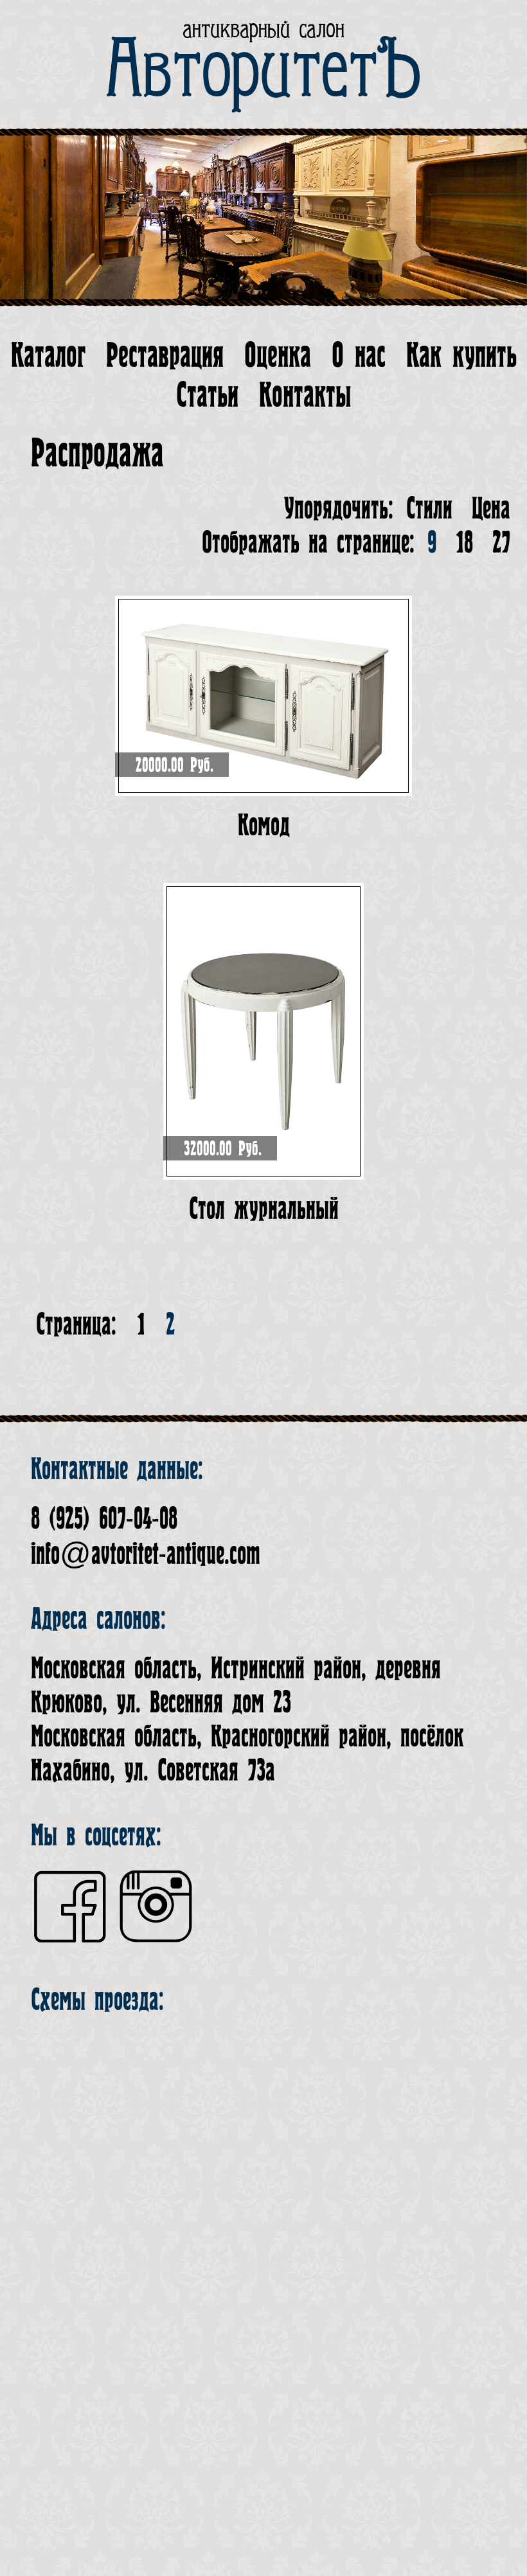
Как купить (461, 356)
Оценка (278, 356)
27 (501, 543)
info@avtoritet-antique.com (146, 1554)
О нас (359, 356)
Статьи (207, 395)
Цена (491, 509)
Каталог (48, 356)
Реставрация (165, 356)
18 (464, 543)
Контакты (305, 395)
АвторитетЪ (264, 71)
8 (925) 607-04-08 (104, 1519)
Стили (429, 509)
